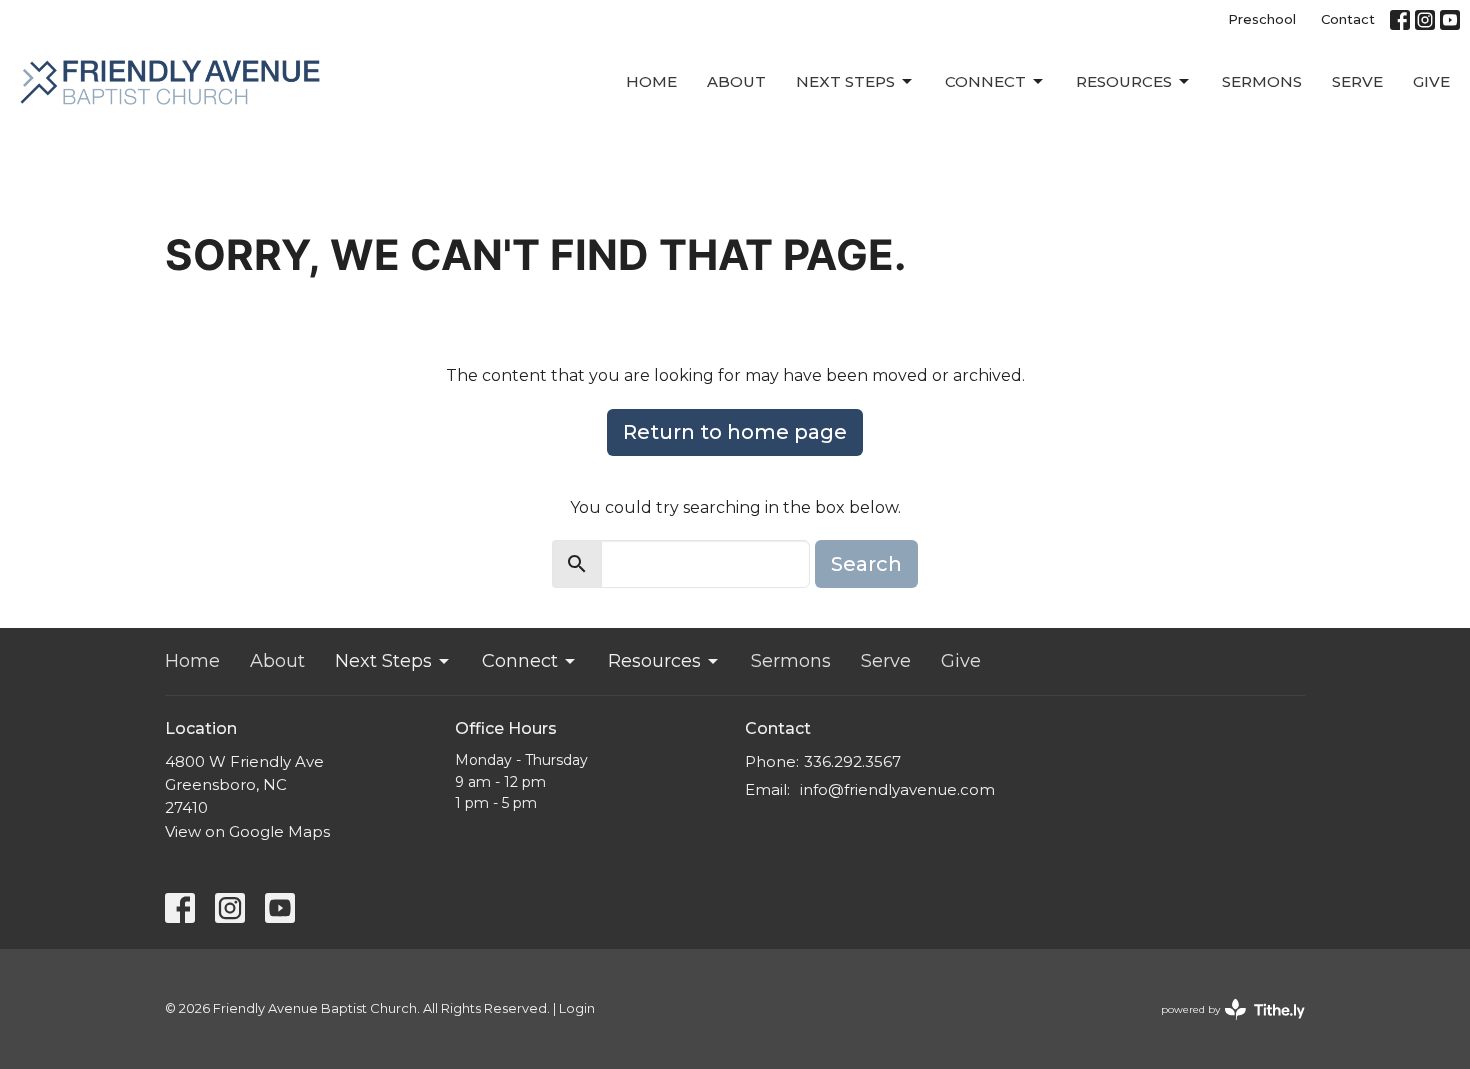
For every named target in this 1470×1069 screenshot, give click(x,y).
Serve (1357, 81)
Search (866, 564)
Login (577, 1008)
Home (651, 81)
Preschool (1262, 19)
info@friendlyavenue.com (897, 789)
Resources (1124, 81)
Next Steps (845, 81)
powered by (1223, 1026)
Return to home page (735, 432)
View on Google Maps (247, 831)
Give (1431, 81)
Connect (985, 81)
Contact (1348, 19)
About (736, 81)
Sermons (1262, 81)
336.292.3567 (852, 761)
